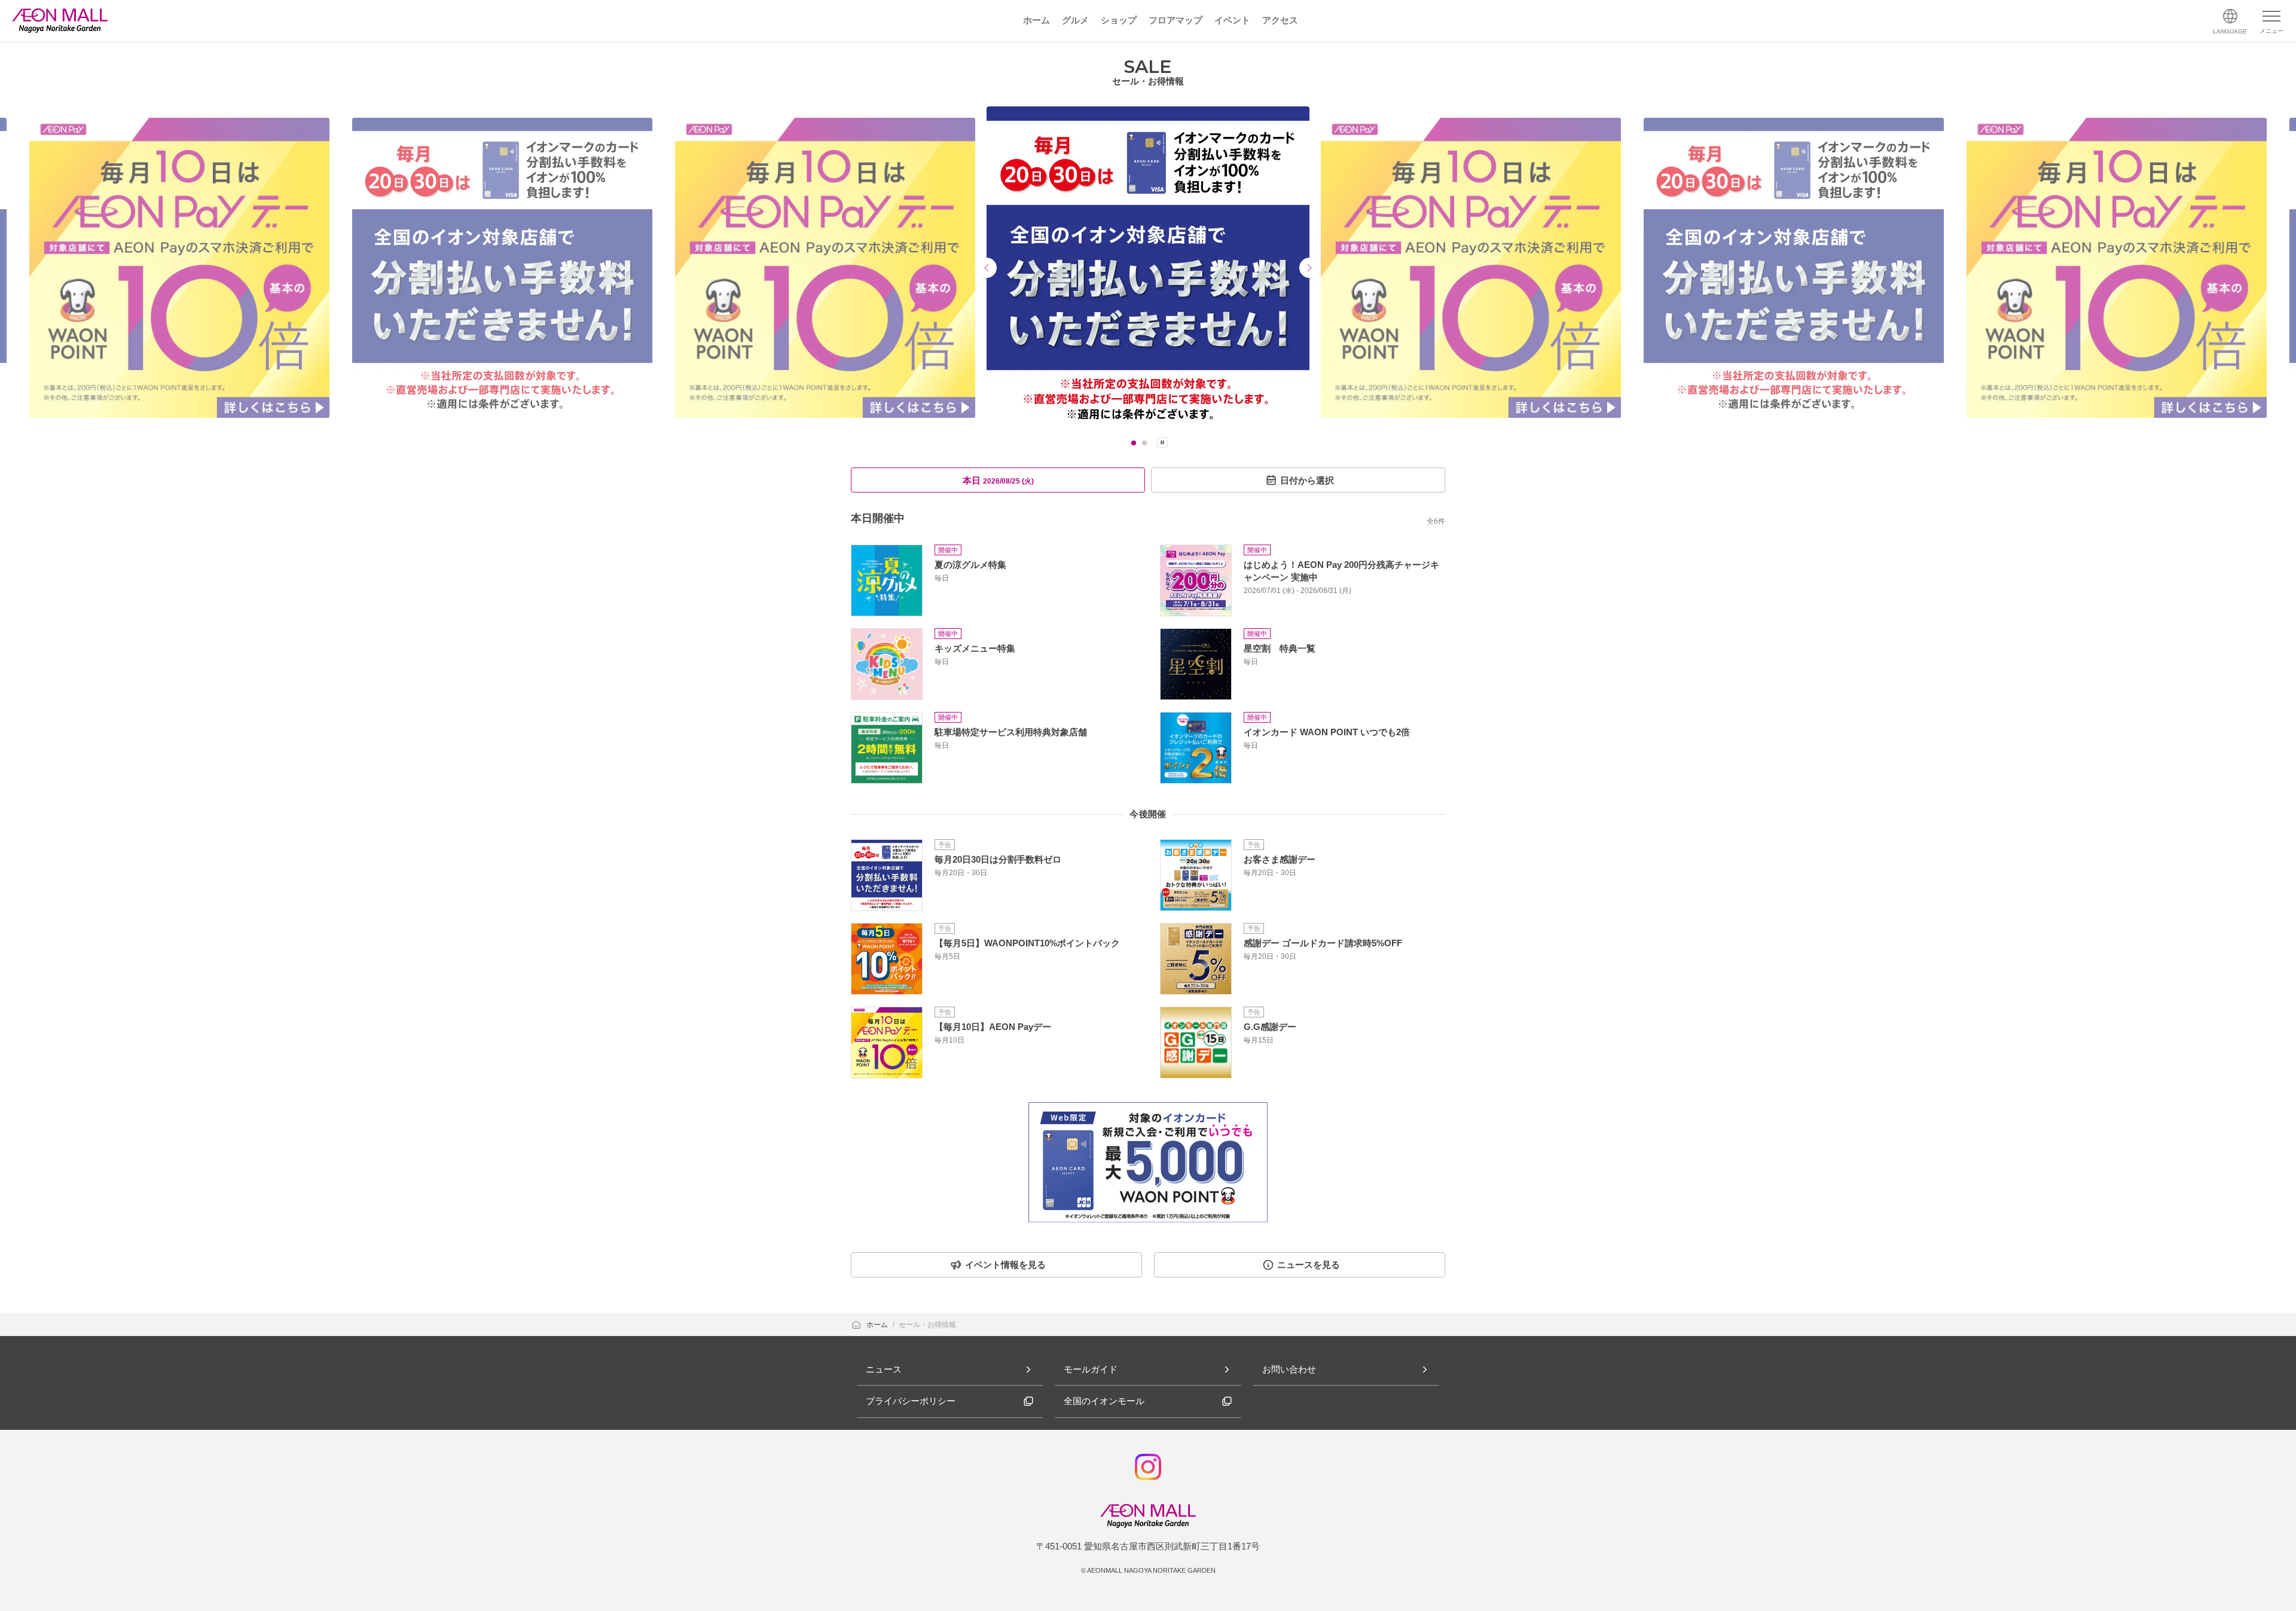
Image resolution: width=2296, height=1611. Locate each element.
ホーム (878, 1325)
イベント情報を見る (1005, 1265)
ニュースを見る (1309, 1265)
